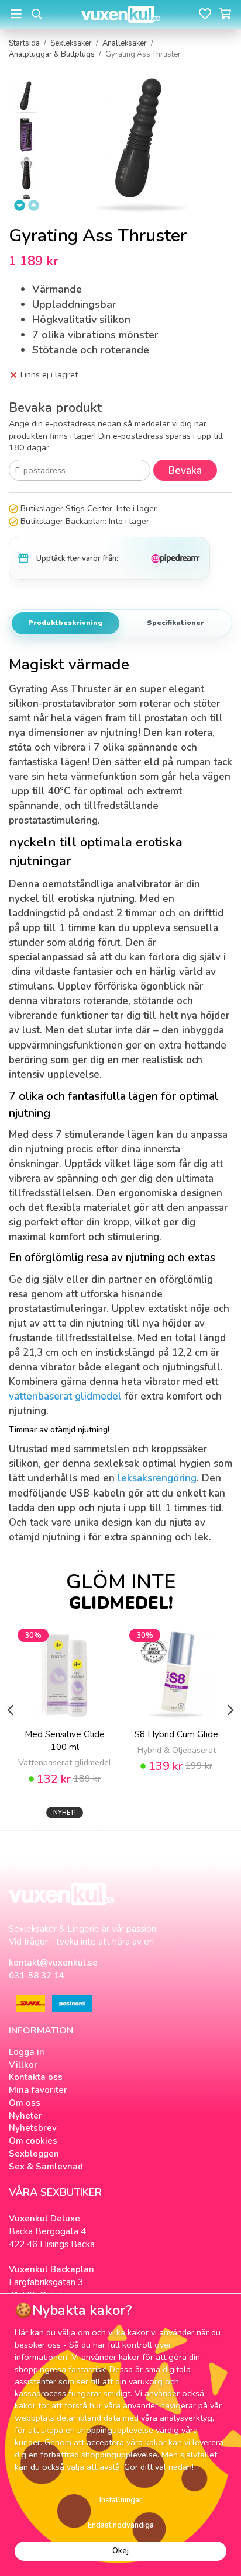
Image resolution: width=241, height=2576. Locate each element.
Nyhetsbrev (33, 2128)
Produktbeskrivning (66, 623)
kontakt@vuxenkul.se (53, 1963)
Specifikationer (175, 623)
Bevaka (185, 471)
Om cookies (33, 2141)
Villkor (23, 2065)
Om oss (25, 2103)
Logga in (27, 2052)
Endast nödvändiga (121, 2525)
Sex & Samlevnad (46, 2167)
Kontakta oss (36, 2077)
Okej (120, 2551)
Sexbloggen (34, 2154)
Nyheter (25, 2116)
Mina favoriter (38, 2090)
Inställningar (121, 2500)
